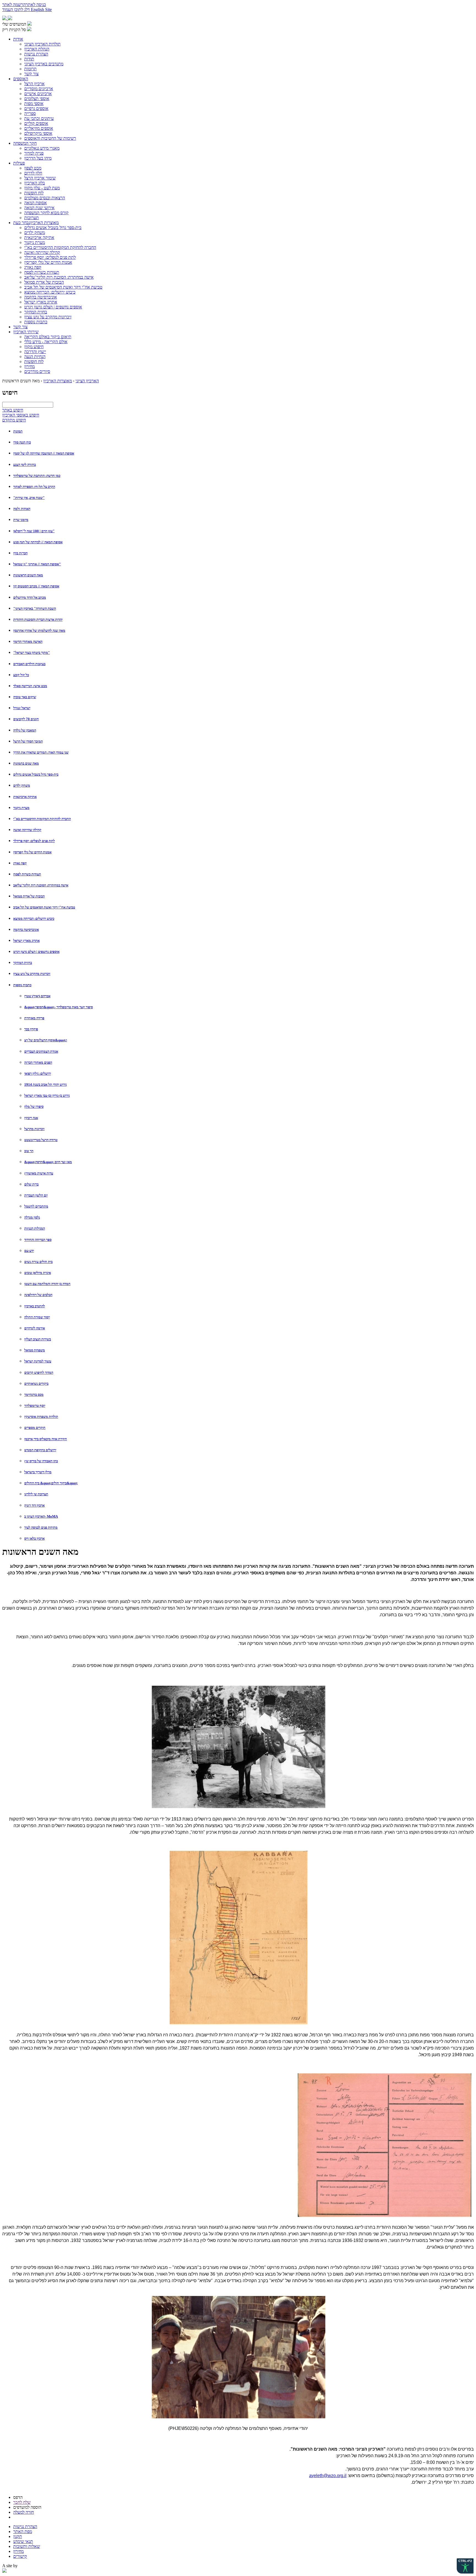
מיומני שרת (21, 520)
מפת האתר (23, 2531)
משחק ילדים (22, 785)
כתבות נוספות (22, 985)
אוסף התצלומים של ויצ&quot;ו (46, 1040)
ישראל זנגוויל (22, 708)
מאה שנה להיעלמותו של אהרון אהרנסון (39, 630)
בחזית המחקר (23, 963)
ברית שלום (31, 1184)
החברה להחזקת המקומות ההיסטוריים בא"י (42, 819)
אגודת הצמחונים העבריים (41, 1051)
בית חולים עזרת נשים (38, 1262)
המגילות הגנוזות (35, 1228)
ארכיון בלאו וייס (34, 1538)
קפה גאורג (20, 863)
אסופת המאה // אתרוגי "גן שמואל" (37, 564)
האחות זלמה (22, 509)
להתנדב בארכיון (35, 1306)
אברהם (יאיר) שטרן (37, 996)
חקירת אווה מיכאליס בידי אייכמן (46, 1439)
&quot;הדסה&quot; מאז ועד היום (48, 1162)
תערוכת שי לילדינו (36, 1494)
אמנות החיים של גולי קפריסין (32, 852)
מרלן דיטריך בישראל (38, 1472)
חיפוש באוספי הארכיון (21, 415)
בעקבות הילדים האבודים (29, 664)
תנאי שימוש (23, 2541)
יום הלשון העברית (36, 1195)
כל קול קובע (21, 675)
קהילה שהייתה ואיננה (27, 830)
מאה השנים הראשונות (28, 575)
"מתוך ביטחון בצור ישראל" (32, 653)
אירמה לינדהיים (35, 1328)
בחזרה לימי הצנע (25, 465)
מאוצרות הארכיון (58, 381)
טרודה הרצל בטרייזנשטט (41, 1140)
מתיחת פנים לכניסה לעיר (41, 1527)
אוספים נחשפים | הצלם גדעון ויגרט (36, 952)
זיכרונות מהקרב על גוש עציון (32, 974)
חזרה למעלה (24, 2512)
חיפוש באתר (13, 410)
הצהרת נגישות (25, 2527)
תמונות (18, 431)
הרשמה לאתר (14, 5)
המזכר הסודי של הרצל (28, 741)
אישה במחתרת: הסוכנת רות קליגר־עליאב (41, 885)
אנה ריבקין (31, 1118)
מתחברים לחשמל (36, 1206)
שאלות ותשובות (27, 2546)
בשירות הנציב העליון (38, 1339)
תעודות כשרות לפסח (27, 874)
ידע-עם (29, 1251)
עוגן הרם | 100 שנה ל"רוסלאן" (34, 531)
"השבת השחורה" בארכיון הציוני (35, 608)
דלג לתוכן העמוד (17, 10)
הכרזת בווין (20, 553)
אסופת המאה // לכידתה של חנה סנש (38, 542)
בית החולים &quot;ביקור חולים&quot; (51, 1483)
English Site (41, 10)
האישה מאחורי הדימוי (28, 642)
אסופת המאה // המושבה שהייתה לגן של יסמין (44, 453)
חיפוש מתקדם (14, 420)
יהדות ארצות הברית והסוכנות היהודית (38, 619)
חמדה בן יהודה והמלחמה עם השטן (47, 1284)
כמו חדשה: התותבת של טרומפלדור (37, 476)
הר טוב (29, 1151)
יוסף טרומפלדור (35, 1406)
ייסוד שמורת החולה (37, 1317)
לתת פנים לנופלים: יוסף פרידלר (34, 841)
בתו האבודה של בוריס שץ (41, 1461)
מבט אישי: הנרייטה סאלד (30, 686)
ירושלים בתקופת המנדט (40, 1450)
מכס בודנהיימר (34, 1395)
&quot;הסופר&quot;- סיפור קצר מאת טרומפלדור (59, 1007)
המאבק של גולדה (25, 730)
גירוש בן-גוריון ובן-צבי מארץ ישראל (47, 1095)
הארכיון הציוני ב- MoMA (41, 1516)
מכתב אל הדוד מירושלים (30, 597)
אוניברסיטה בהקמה (26, 930)
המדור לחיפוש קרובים (39, 1372)
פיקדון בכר (31, 1029)
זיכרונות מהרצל (34, 1129)
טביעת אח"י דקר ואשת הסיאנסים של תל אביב (44, 907)
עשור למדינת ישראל (38, 1361)
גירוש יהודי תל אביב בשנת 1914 (45, 1084)
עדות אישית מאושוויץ (39, 1173)
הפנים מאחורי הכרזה (38, 1062)
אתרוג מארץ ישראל (26, 941)
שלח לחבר (22, 2502)
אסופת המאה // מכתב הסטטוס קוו (36, 586)
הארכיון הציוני (87, 381)
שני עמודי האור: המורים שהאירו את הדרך (41, 752)
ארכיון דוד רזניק (34, 1505)
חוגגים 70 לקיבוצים (26, 719)
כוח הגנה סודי (22, 442)
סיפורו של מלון (34, 1107)
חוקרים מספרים (35, 1428)
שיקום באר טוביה (25, 697)
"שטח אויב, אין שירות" (29, 498)
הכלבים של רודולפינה (38, 1295)
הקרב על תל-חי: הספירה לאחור (34, 487)
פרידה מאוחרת (34, 1018)
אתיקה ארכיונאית (25, 797)
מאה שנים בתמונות (26, 763)
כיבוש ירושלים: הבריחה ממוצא (34, 919)
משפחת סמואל (35, 1350)
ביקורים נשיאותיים (36, 1384)
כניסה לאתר (36, 5)
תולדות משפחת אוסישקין (41, 1417)
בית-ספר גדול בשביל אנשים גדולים (36, 774)
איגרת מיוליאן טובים (38, 1273)
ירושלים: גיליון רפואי (38, 1073)
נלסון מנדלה (32, 1217)
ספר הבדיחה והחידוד (38, 1240)
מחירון (18, 2551)
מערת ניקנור (21, 808)
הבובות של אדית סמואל (29, 896)
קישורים (20, 2556)
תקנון (18, 2536)
